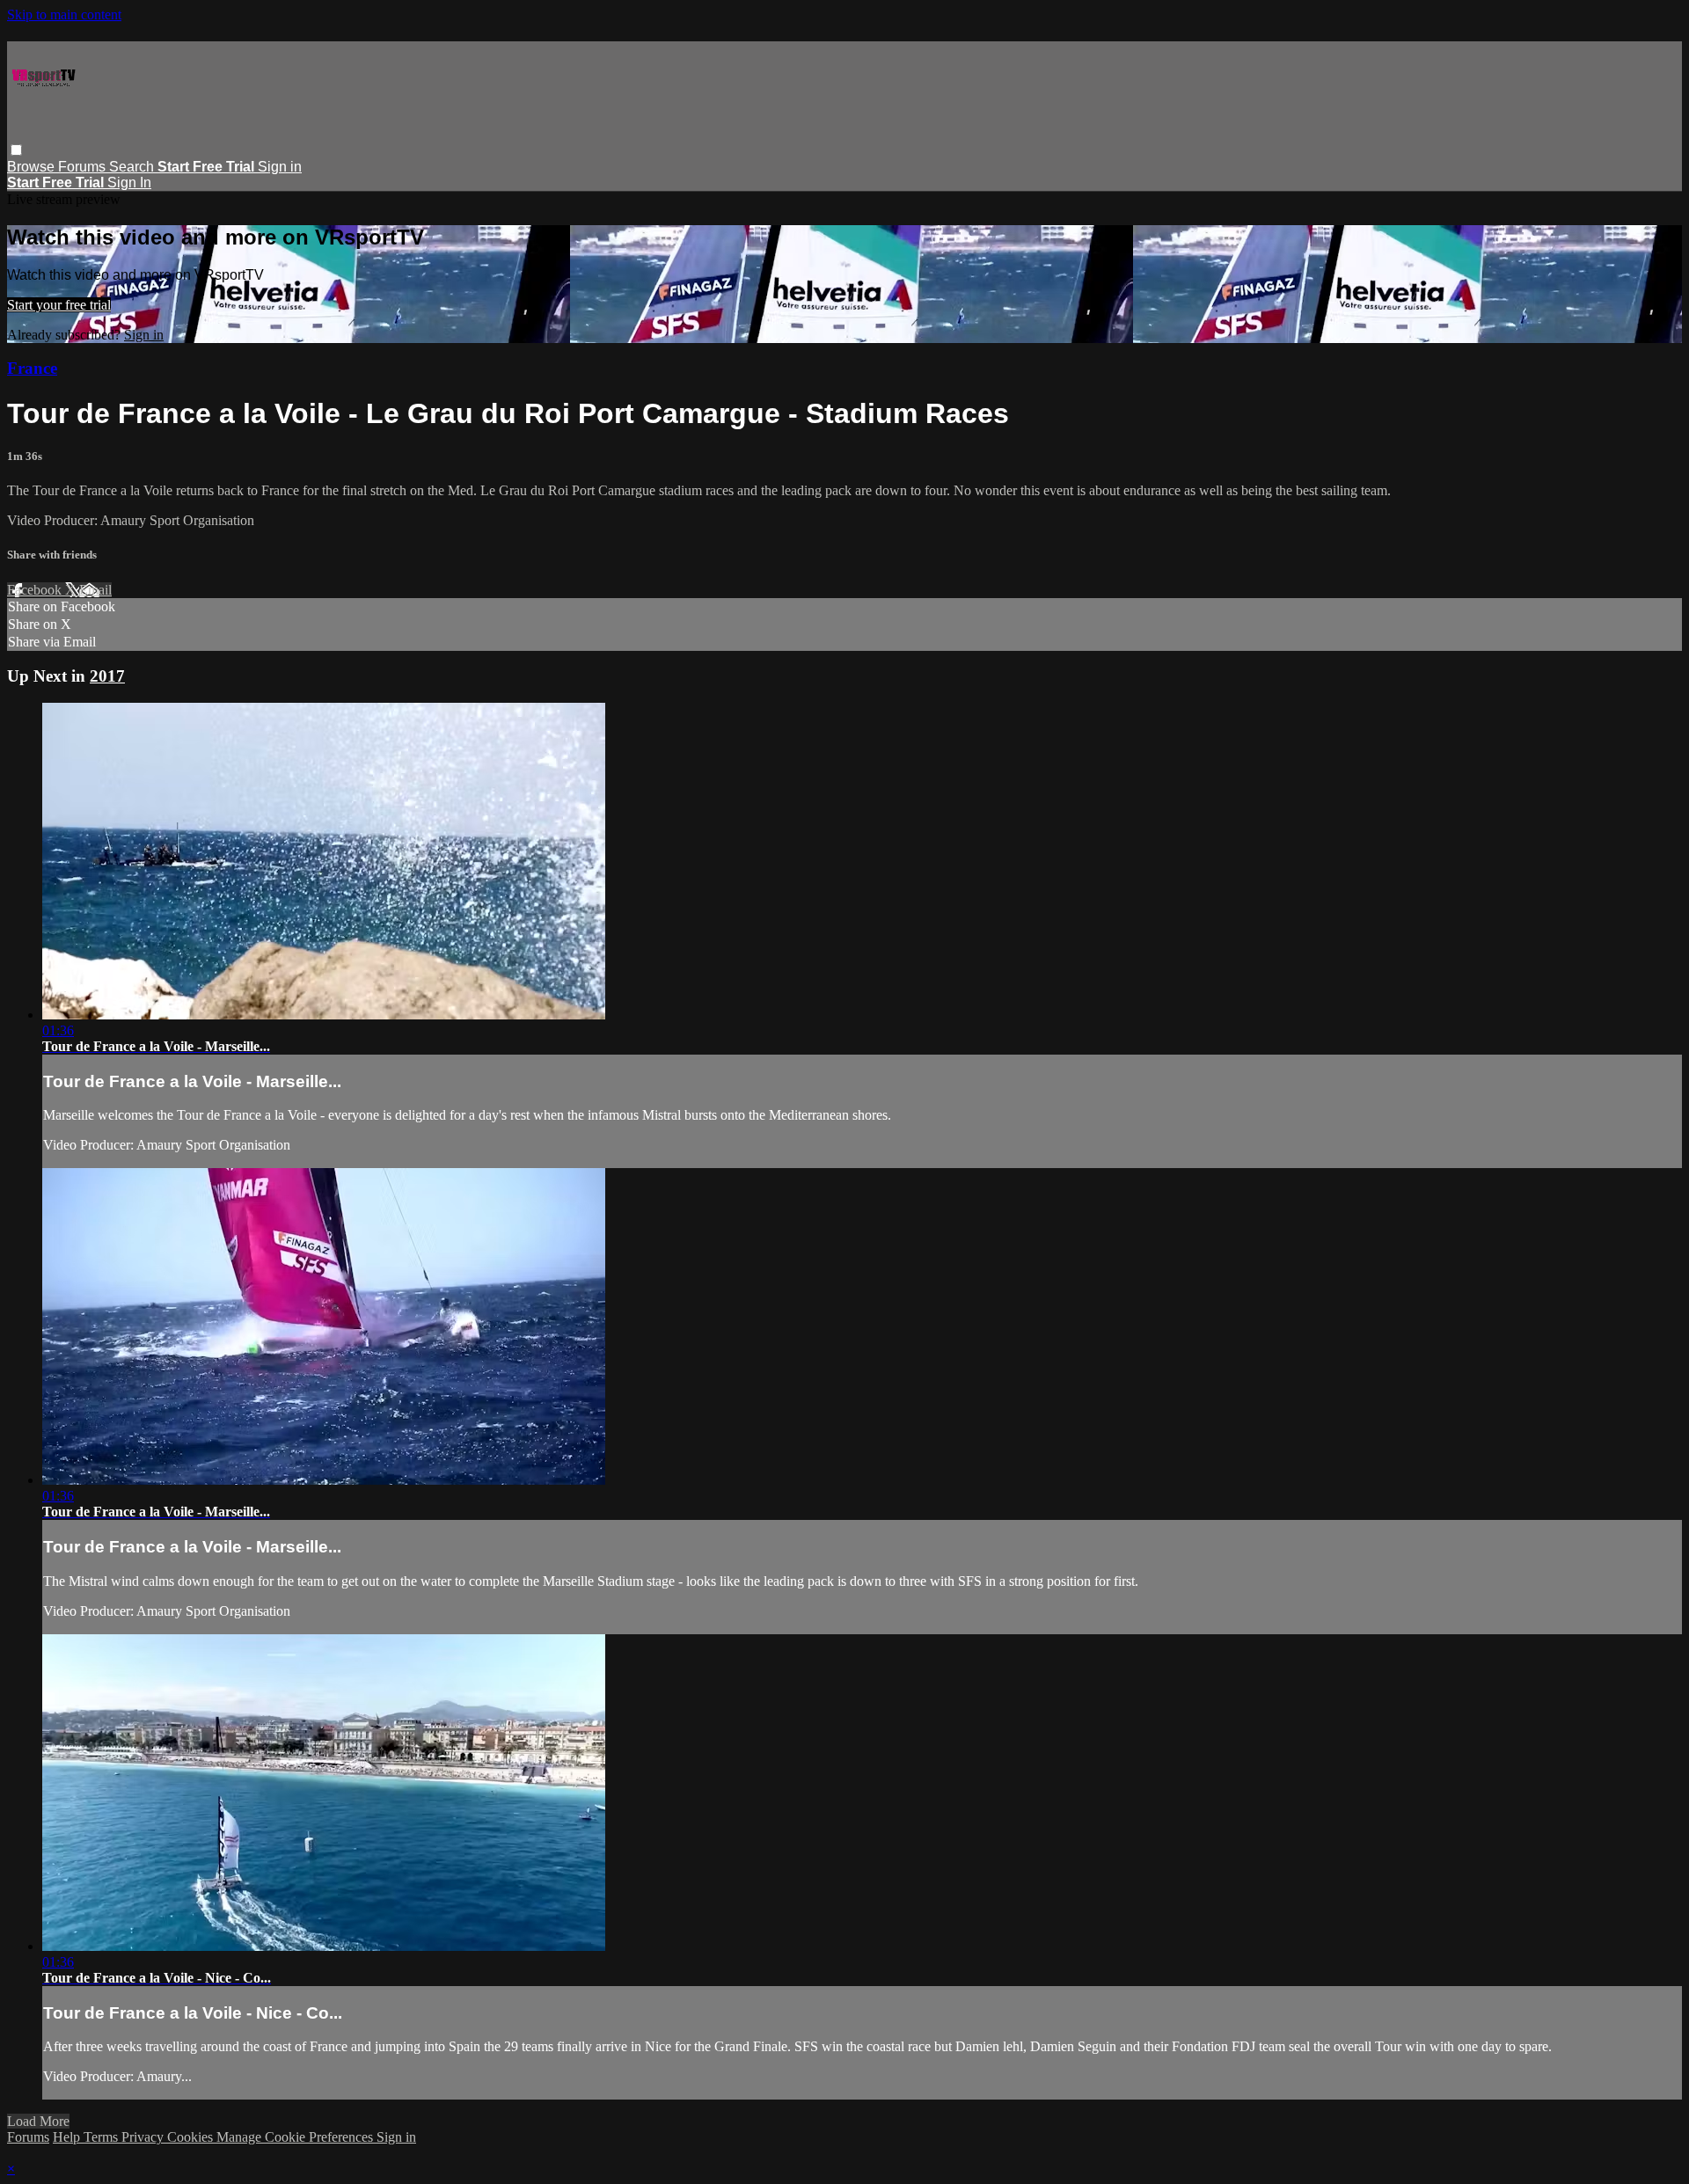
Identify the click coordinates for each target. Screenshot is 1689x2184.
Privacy (144, 2137)
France (32, 368)
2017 (107, 676)
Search (133, 167)
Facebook (36, 590)
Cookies (192, 2137)
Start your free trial (59, 305)
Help (68, 2137)
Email (95, 590)
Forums (84, 167)
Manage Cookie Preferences (296, 2137)
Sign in (280, 167)
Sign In (129, 183)
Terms (102, 2137)
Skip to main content (64, 15)
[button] (16, 150)
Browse (33, 167)
